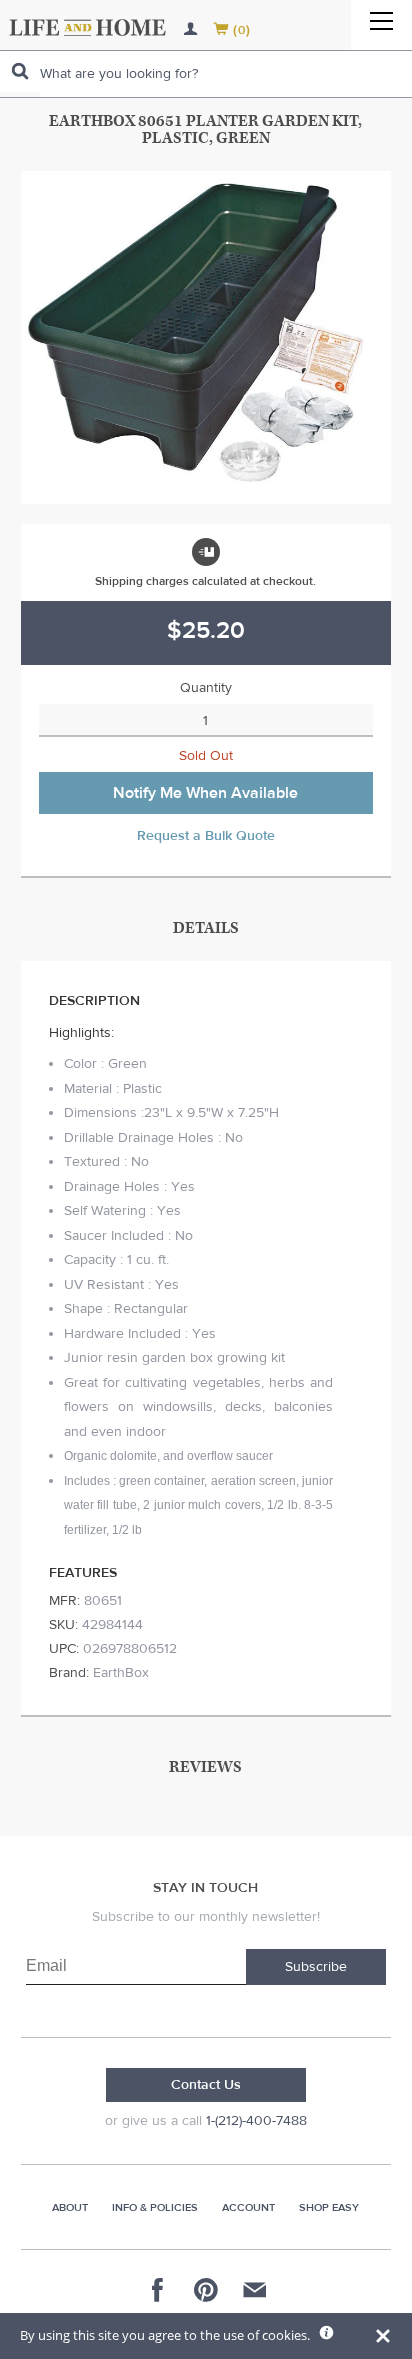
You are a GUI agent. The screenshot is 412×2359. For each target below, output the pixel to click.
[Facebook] (158, 2290)
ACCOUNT (248, 2207)
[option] (206, 337)
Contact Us (206, 2085)
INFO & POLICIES (155, 2207)
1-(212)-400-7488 (256, 2121)
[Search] (20, 71)
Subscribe (316, 1967)
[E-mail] (254, 2290)
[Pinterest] (206, 2290)
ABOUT (70, 2207)
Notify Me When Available (205, 793)
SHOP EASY (329, 2207)
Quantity (206, 688)
